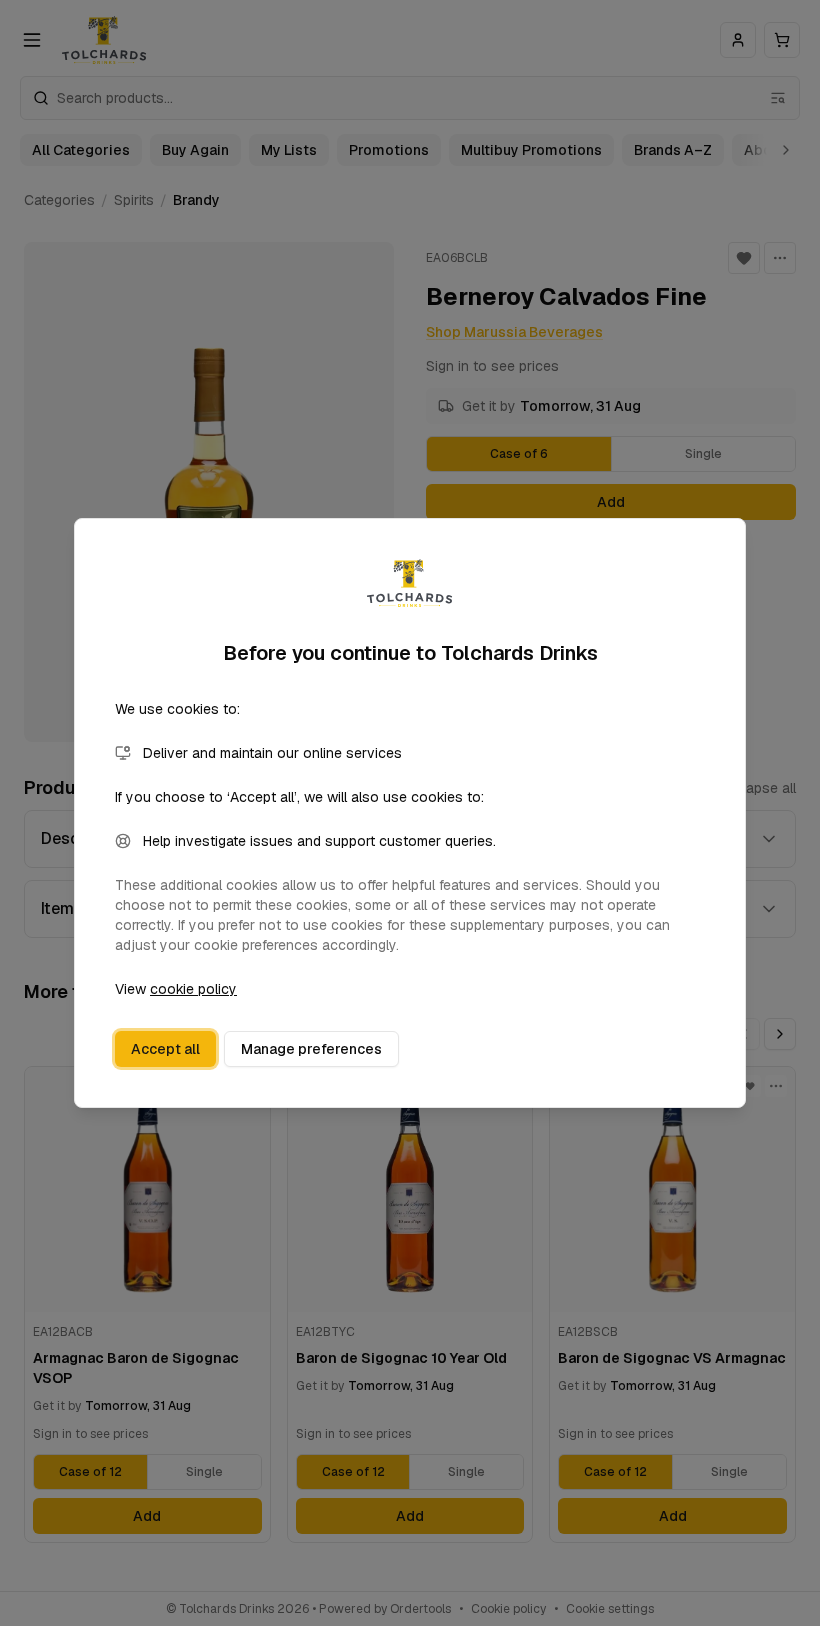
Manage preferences (311, 1049)
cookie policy (193, 989)
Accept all (165, 1049)
